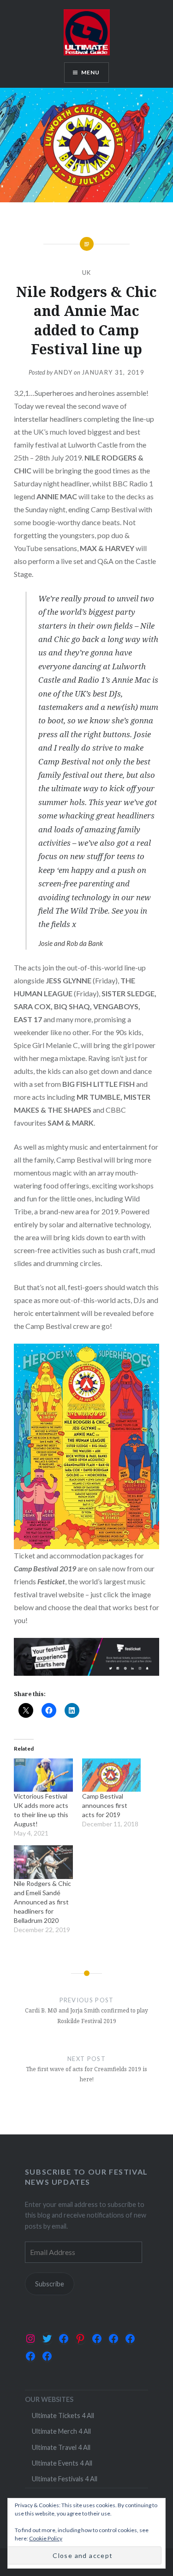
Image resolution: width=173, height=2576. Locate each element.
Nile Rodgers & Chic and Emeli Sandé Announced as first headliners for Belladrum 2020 (42, 1902)
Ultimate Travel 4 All (61, 2447)
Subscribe (50, 2284)
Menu (91, 72)
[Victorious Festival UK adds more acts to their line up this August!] (43, 1775)
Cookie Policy (46, 2538)
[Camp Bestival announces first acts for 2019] (112, 1775)
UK (87, 273)
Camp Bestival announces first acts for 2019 (105, 1805)
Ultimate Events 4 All (62, 2463)
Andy (63, 372)
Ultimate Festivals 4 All (65, 2479)
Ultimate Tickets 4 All (63, 2415)
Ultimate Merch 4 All (61, 2431)
